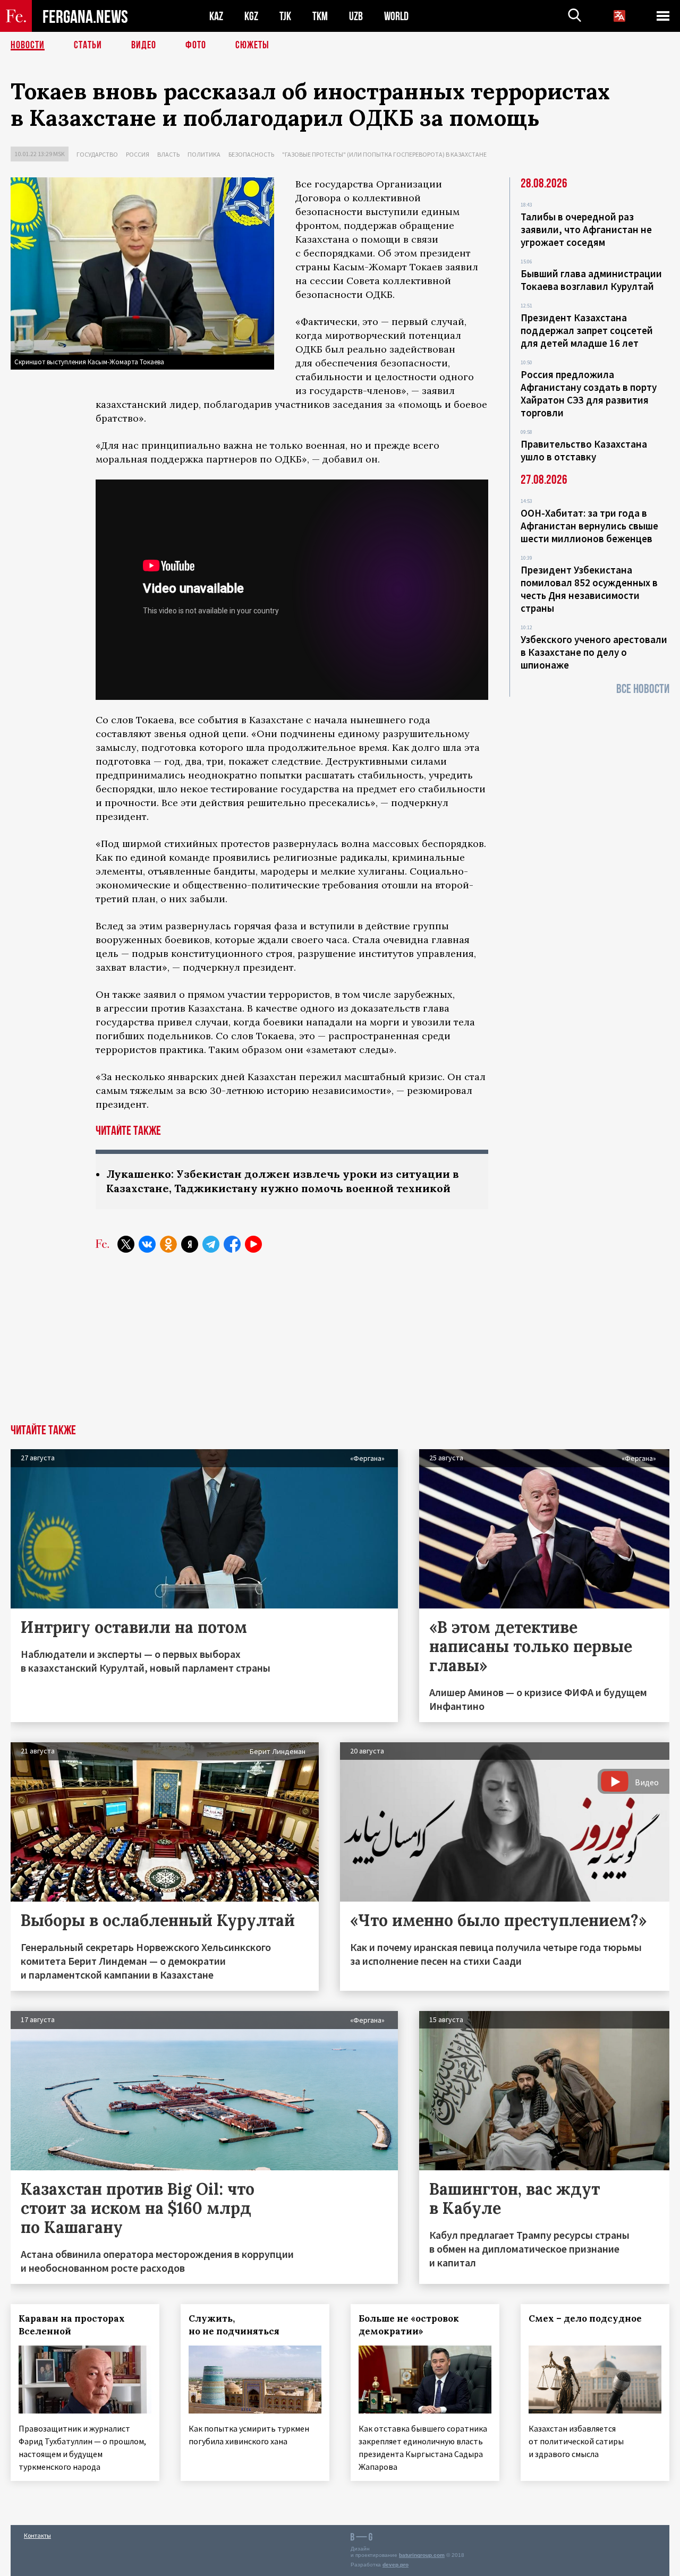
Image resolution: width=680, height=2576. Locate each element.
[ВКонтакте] (147, 1244)
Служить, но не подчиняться (234, 2325)
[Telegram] (211, 1244)
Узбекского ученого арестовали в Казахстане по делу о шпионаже (594, 652)
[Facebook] (232, 1244)
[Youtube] (253, 1244)
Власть (168, 154)
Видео (144, 45)
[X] (126, 1244)
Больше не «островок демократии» (409, 2325)
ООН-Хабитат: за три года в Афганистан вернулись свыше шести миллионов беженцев (589, 526)
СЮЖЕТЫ (252, 45)
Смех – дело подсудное (585, 2318)
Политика (204, 154)
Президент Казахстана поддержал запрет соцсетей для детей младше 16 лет (587, 330)
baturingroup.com (422, 2555)
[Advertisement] (340, 1345)
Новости (28, 45)
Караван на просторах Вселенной (72, 2325)
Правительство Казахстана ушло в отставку (584, 450)
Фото (196, 45)
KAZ (216, 16)
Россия (138, 154)
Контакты (37, 2535)
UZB (356, 16)
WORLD (396, 16)
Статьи (88, 45)
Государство (97, 154)
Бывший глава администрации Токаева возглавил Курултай (591, 280)
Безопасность (251, 154)
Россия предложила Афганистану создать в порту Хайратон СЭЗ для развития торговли (589, 393)
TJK (285, 16)
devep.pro (396, 2565)
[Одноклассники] (168, 1244)
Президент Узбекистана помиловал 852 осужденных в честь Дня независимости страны (589, 589)
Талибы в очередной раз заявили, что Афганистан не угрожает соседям (586, 229)
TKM (320, 16)
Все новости (643, 689)
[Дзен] (190, 1244)
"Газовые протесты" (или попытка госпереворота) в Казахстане (384, 154)
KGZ (251, 16)
